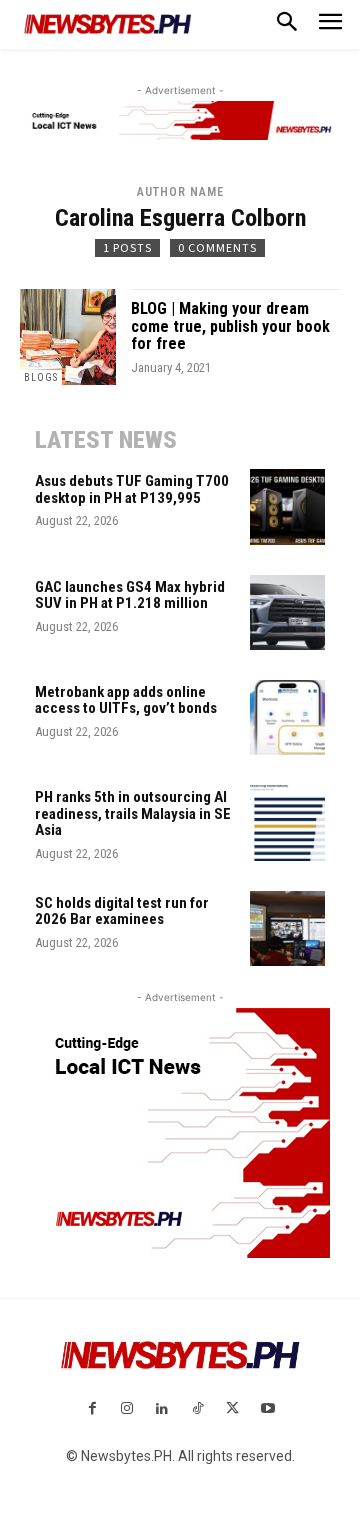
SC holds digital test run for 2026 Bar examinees (122, 911)
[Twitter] (232, 1409)
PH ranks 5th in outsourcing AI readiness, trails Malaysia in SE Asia (133, 813)
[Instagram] (127, 1409)
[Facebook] (91, 1409)
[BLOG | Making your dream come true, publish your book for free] (68, 337)
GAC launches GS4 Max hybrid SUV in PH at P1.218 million (130, 595)
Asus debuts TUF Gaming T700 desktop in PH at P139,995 (132, 489)
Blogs (41, 377)
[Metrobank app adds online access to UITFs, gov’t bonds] (287, 717)
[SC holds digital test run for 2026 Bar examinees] (287, 928)
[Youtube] (267, 1409)
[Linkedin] (162, 1409)
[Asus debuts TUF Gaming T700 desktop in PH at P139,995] (287, 506)
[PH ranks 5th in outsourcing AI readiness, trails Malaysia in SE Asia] (287, 822)
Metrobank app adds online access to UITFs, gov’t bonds (126, 700)
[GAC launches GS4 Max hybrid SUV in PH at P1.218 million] (287, 612)
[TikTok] (197, 1409)
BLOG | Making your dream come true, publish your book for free (230, 326)
